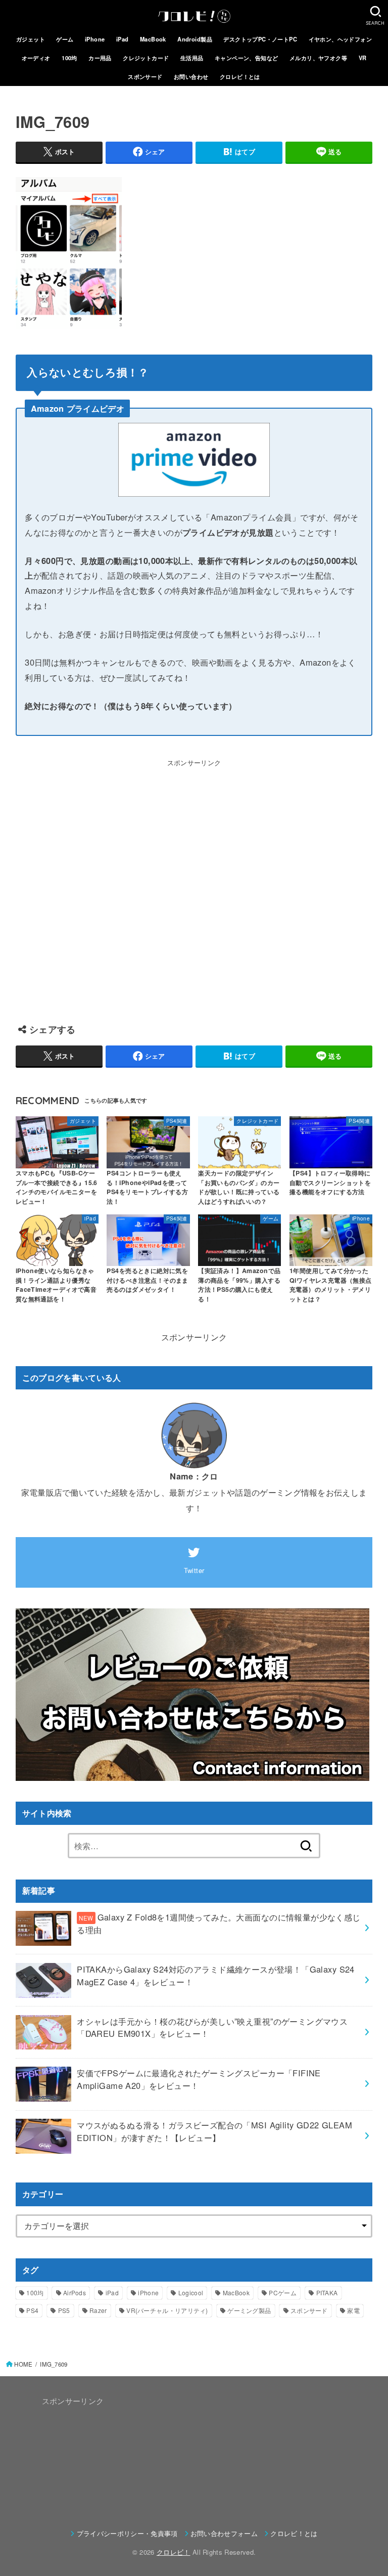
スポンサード (145, 76)
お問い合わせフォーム (224, 2533)
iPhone (95, 39)
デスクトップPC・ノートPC (260, 39)
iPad (123, 39)
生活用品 (192, 58)
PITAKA (327, 2293)
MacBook (153, 39)
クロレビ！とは (240, 76)
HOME (23, 2364)
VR (363, 58)
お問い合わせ (191, 76)
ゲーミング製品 (249, 2310)
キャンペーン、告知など (247, 58)
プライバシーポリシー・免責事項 (127, 2533)
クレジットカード (146, 58)
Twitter (194, 1570)
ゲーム (65, 39)
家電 (353, 2310)
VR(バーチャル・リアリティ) (167, 2310)
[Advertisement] (194, 886)
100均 (69, 58)
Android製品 (195, 39)
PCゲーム (283, 2293)
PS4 (32, 2310)
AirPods (75, 2293)
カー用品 (100, 58)
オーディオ (36, 58)
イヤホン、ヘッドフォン (341, 39)
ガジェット (31, 39)
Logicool (191, 2293)
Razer (98, 2310)
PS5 (64, 2310)
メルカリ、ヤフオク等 (318, 58)
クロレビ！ (174, 2552)
